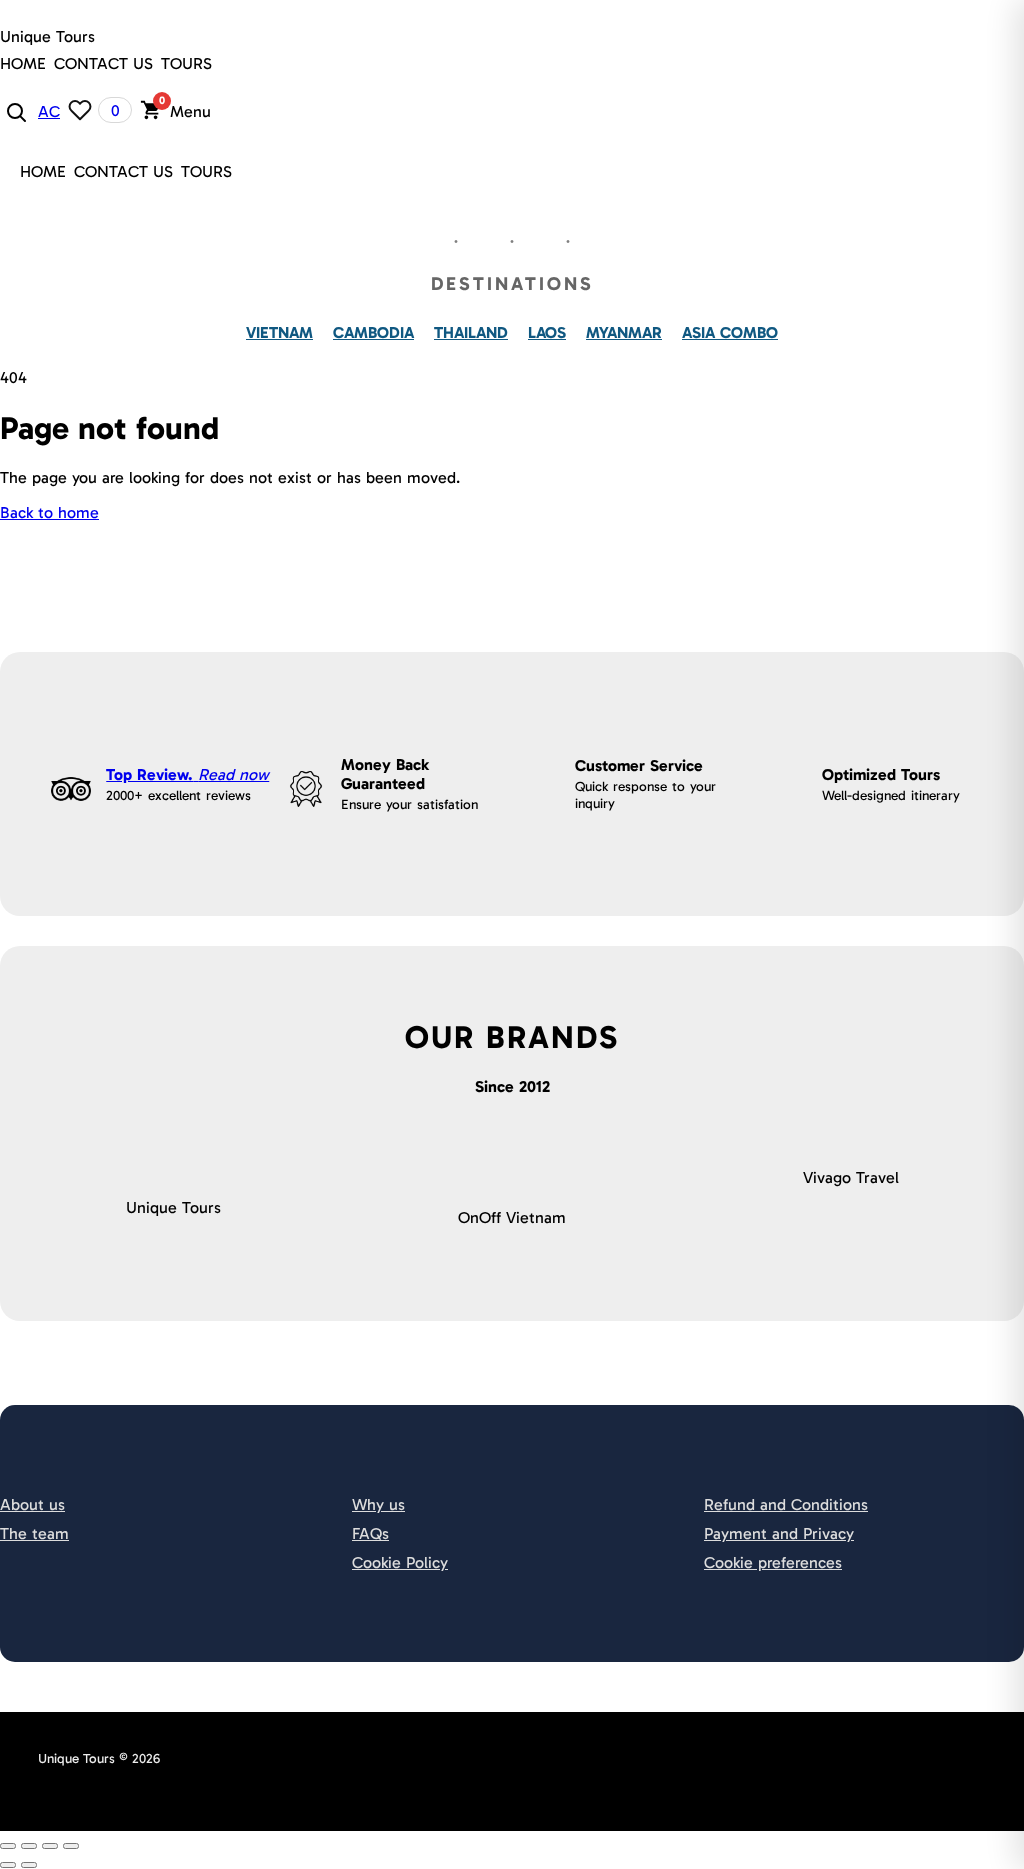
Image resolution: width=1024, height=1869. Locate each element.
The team (34, 1533)
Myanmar (624, 332)
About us (32, 1504)
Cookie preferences (773, 1562)
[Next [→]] (29, 1865)
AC (49, 111)
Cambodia (373, 332)
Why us (378, 1504)
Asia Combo (730, 332)
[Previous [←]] (8, 1865)
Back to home (49, 512)
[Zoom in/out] (71, 1846)
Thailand (471, 332)
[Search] (15, 111)
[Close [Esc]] (8, 1846)
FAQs (370, 1533)
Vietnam (279, 332)
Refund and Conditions (786, 1504)
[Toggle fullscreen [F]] (50, 1846)
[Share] (29, 1846)
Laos (547, 332)
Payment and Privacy (779, 1533)
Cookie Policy (400, 1562)
